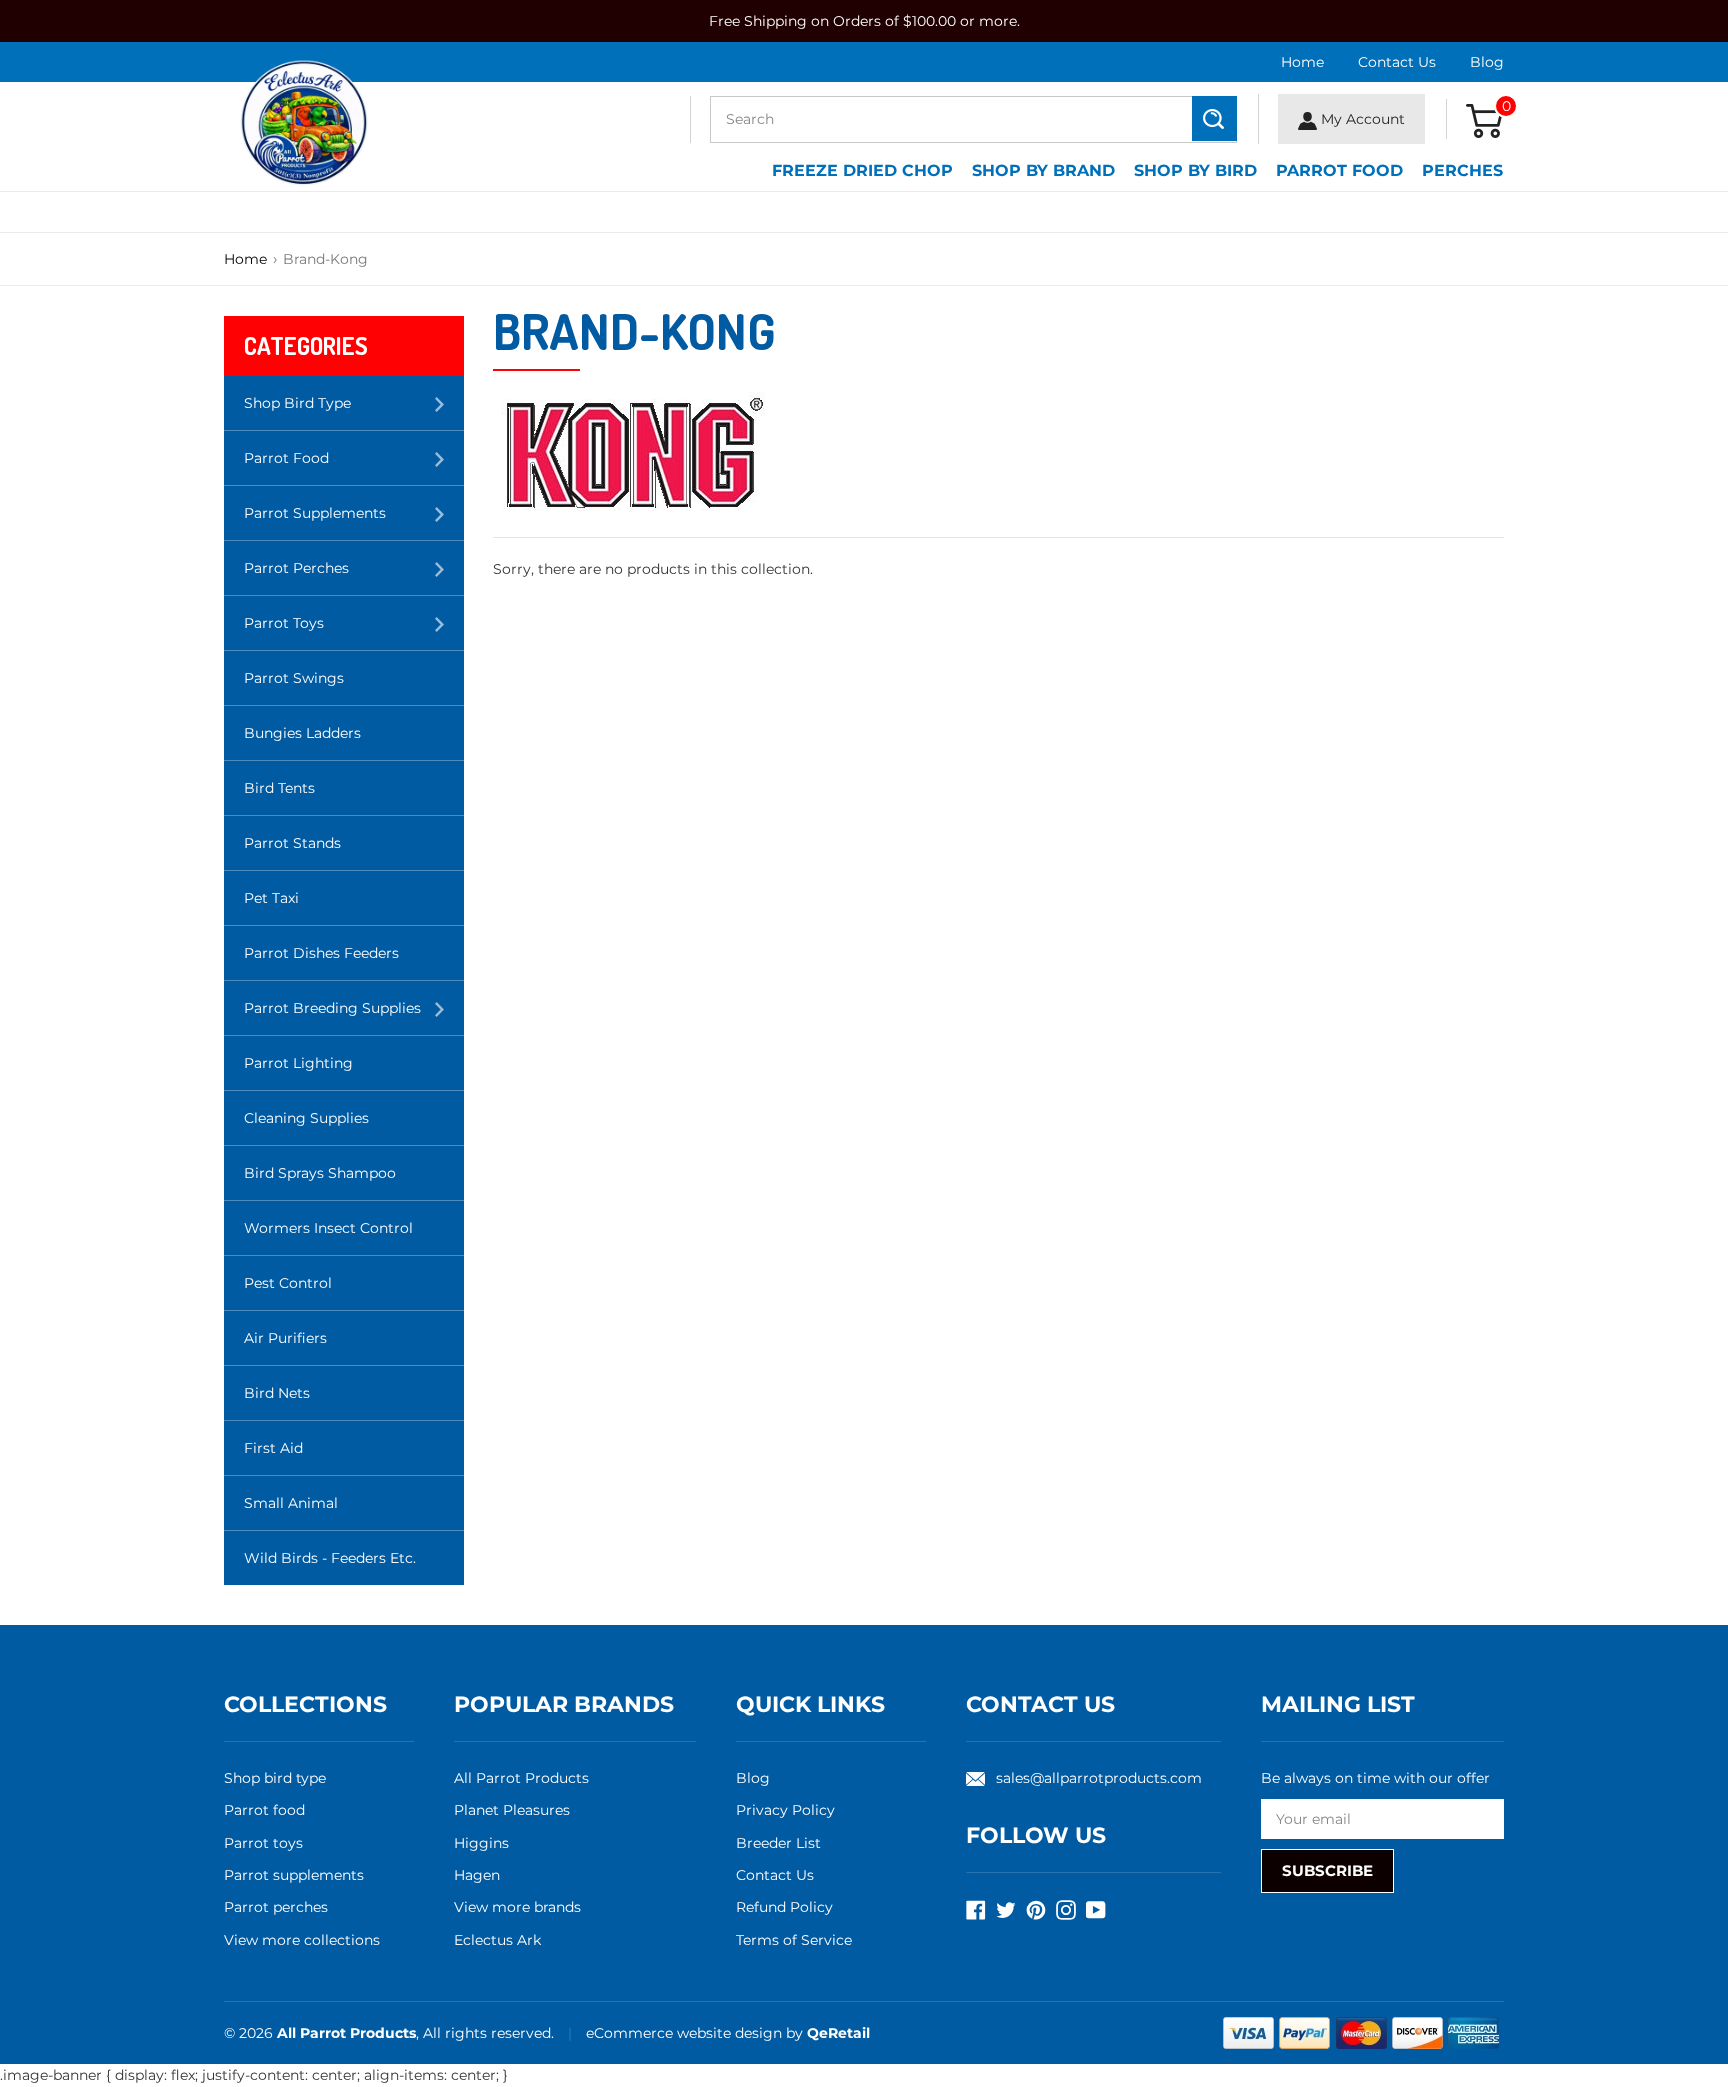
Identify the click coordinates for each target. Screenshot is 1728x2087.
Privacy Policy (785, 1810)
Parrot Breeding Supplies (354, 1016)
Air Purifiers (285, 1338)
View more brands (517, 1907)
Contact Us (1397, 62)
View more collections (302, 1940)
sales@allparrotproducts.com (1099, 1778)
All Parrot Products (521, 1778)
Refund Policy (784, 1907)
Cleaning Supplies (306, 1118)
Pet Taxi (271, 898)
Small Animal (291, 1503)
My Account (1361, 119)
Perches (1462, 170)
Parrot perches (276, 1907)
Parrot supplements (294, 1875)
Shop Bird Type (354, 411)
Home (1302, 62)
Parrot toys (263, 1843)
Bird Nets (277, 1393)
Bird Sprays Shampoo (320, 1173)
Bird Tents (279, 788)
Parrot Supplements (354, 521)
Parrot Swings (294, 678)
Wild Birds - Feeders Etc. (330, 1558)
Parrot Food (1339, 170)
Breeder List (778, 1843)
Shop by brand (1043, 170)
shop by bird (1195, 170)
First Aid (273, 1448)
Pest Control (288, 1283)
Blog (1487, 62)
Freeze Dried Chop (862, 170)
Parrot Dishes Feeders (321, 953)
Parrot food (264, 1810)
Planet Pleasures (512, 1810)
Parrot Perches (354, 576)
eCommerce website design (686, 2033)
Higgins (481, 1843)
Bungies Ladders (302, 733)
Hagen (477, 1875)
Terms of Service (794, 1940)
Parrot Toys (354, 631)
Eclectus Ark (497, 1940)
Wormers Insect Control (328, 1228)
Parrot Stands (292, 843)
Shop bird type (275, 1778)
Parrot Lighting (298, 1063)
